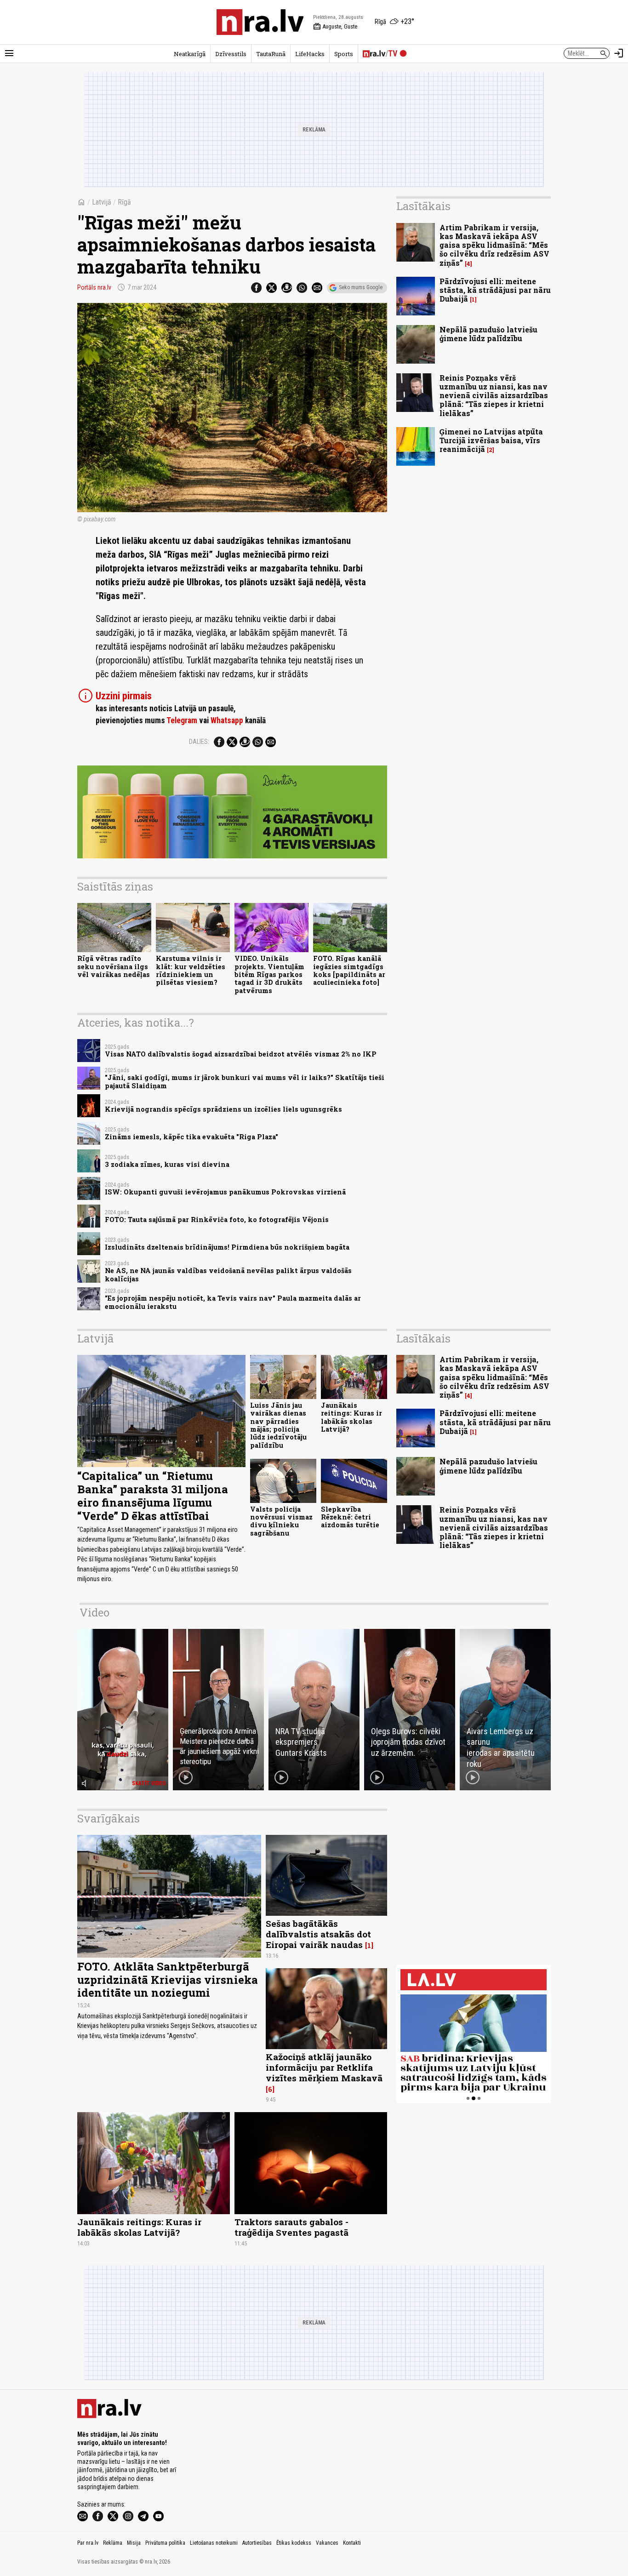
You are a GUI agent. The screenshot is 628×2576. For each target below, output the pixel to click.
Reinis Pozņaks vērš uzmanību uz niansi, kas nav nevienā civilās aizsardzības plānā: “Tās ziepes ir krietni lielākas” (494, 395)
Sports (344, 54)
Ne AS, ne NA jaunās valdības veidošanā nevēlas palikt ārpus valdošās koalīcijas (228, 1274)
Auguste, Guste (335, 27)
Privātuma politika (165, 2543)
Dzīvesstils (231, 54)
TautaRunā (271, 54)
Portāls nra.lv (94, 287)
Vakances (327, 2543)
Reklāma (113, 2543)
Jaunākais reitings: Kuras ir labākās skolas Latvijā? (351, 1417)
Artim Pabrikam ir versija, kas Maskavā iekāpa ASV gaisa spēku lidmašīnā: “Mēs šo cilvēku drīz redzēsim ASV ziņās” (494, 245)
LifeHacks (310, 54)
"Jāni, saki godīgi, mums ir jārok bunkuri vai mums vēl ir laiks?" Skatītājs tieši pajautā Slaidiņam (245, 1081)
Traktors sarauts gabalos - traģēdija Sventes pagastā (291, 2227)
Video (94, 1612)
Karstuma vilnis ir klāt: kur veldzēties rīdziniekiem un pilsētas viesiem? (191, 970)
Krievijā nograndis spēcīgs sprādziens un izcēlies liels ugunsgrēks (223, 1109)
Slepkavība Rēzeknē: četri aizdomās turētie (350, 1517)
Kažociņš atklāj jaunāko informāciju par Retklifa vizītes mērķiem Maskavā (324, 2067)
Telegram (182, 720)
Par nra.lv (88, 2543)
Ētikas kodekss (294, 2543)
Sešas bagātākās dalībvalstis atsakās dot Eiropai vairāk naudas (318, 1934)
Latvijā (102, 202)
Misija (134, 2543)
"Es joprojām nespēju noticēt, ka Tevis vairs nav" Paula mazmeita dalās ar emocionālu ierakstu (233, 1302)
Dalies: (199, 742)
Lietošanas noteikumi (214, 2543)
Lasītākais (423, 206)
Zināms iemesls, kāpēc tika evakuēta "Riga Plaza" (191, 1137)
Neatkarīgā (190, 54)
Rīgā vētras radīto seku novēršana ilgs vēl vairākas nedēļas (114, 966)
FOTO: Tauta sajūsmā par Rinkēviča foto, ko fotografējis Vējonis (217, 1219)
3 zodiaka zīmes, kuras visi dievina (167, 1164)
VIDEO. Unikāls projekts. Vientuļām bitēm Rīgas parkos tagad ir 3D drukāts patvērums (269, 974)
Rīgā (124, 202)
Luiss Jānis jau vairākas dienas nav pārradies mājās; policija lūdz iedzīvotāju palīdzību (278, 1425)
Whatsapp (227, 720)
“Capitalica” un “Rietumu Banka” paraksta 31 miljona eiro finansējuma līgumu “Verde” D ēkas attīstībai (153, 1496)
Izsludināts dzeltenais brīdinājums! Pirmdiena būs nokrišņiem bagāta (227, 1247)
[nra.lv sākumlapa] (260, 22)
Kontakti (352, 2543)
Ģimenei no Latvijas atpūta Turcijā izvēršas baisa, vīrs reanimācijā (491, 440)
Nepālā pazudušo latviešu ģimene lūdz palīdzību (488, 334)
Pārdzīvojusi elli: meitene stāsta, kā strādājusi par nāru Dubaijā (495, 290)
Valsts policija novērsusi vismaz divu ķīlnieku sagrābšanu (281, 1521)
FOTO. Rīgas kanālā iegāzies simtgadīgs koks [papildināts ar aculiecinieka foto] (349, 970)
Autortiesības (257, 2543)
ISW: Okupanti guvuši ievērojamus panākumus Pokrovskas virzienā (225, 1192)
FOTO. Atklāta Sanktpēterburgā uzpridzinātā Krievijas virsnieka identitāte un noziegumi (168, 1980)
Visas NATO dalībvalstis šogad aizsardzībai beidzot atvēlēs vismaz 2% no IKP (241, 1054)
